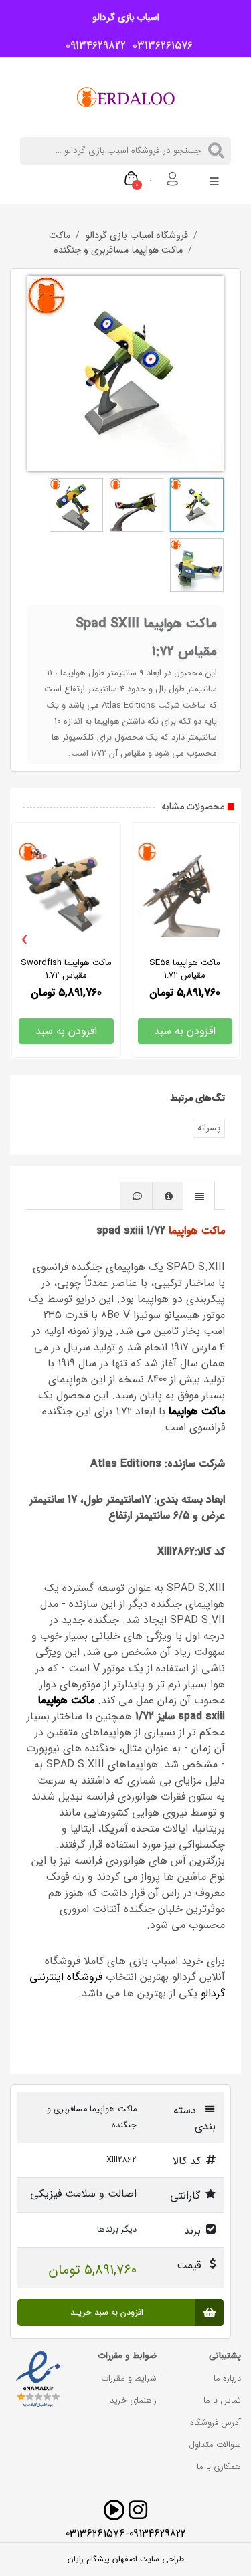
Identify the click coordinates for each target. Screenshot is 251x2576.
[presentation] (25, 940)
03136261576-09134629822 (125, 2534)
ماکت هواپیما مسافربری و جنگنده (118, 251)
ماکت (60, 236)
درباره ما (227, 2378)
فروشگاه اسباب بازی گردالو (137, 236)
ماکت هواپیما (197, 1231)
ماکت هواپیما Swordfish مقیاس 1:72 (66, 969)
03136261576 (159, 46)
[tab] (199, 1195)
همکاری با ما (219, 2467)
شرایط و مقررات (129, 2378)
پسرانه (209, 1128)
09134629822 (92, 46)
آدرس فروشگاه (216, 2423)
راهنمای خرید (133, 2400)
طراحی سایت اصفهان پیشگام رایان (126, 2559)
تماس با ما (222, 2400)
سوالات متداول (215, 2445)
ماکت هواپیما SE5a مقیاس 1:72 (185, 969)
